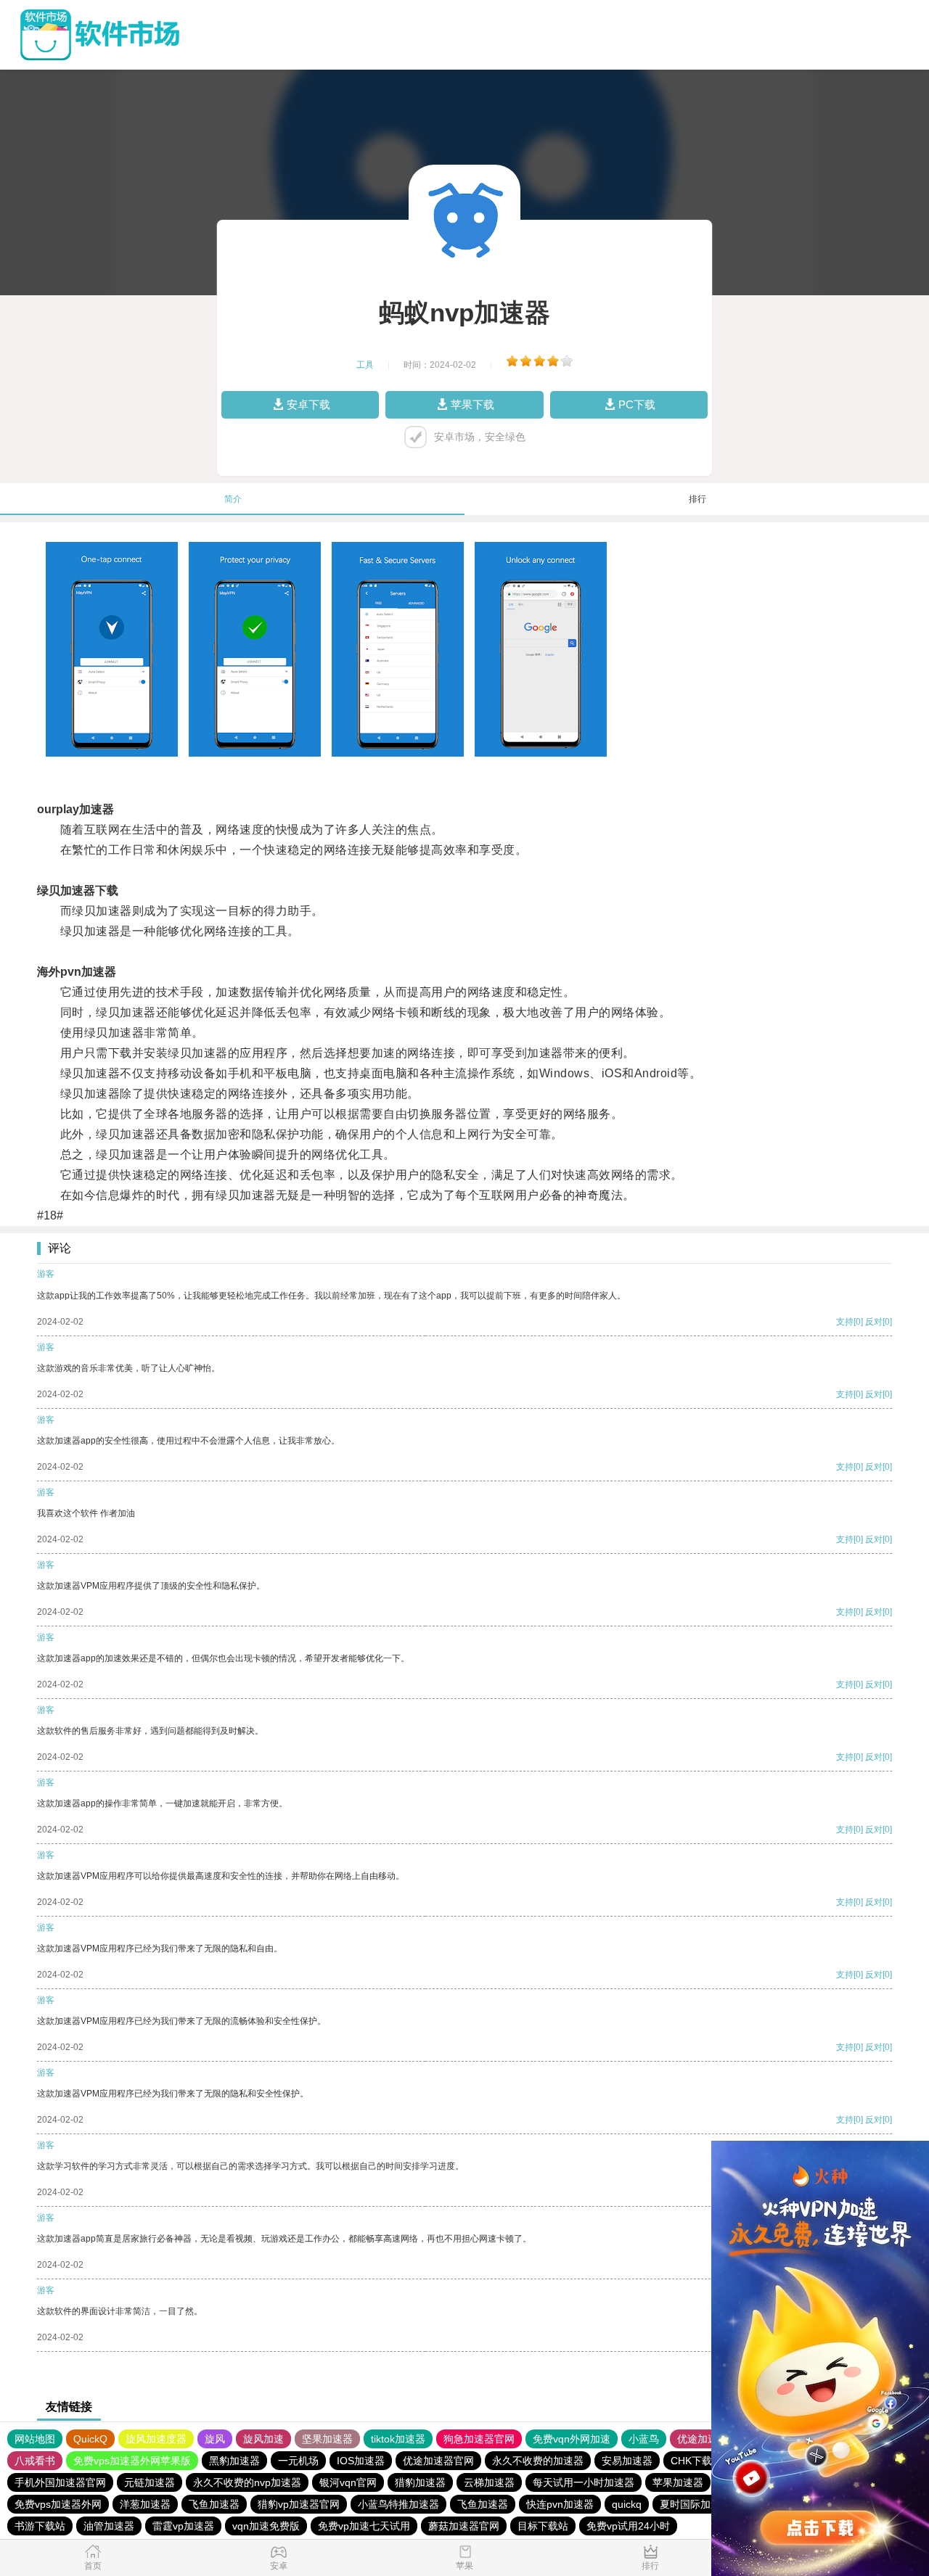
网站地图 (35, 2439)
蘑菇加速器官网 (464, 2526)
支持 (845, 1322)
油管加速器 (109, 2526)
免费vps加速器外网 (58, 2504)
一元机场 (298, 2461)
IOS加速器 (361, 2461)
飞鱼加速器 (214, 2504)
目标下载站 (543, 2526)
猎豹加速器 (420, 2482)
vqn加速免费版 (266, 2526)
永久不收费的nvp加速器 (247, 2482)
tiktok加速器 (398, 2439)
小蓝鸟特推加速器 (398, 2504)
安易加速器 (627, 2461)
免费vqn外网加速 (572, 2439)
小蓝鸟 (644, 2439)
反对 (874, 1322)
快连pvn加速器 (560, 2504)
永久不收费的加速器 (538, 2461)
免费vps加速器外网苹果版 (132, 2461)
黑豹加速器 (234, 2461)
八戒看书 (35, 2461)
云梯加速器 (489, 2482)
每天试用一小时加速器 (584, 2482)
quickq (627, 2504)
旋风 (215, 2439)
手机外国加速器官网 (60, 2482)
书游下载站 (40, 2526)
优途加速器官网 (438, 2461)
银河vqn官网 (348, 2482)
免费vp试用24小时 (628, 2526)
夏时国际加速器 (695, 2504)
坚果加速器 (327, 2439)
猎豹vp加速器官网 (299, 2504)
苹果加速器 (678, 2482)
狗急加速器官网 (479, 2439)
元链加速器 (150, 2482)
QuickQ (90, 2439)
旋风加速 (263, 2439)
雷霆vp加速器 (183, 2526)
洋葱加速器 (145, 2504)
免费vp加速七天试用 (364, 2526)
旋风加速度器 (156, 2439)
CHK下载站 (696, 2461)
